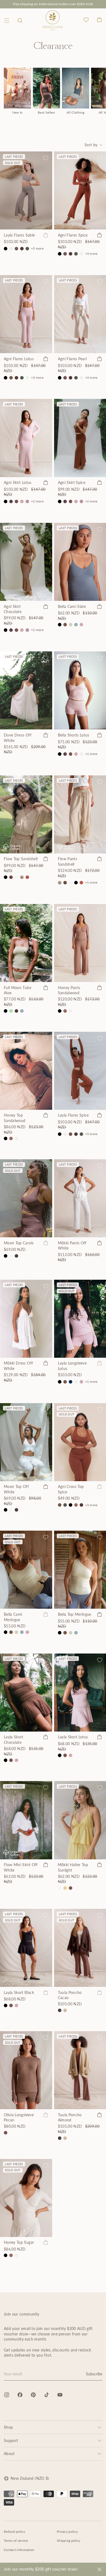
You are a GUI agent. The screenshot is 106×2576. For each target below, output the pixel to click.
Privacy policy (67, 2532)
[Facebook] (20, 2395)
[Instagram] (7, 2395)
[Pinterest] (33, 2395)
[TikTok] (47, 2395)
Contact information (19, 2550)
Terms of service (16, 2541)
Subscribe (94, 2374)
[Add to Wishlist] (46, 158)
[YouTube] (60, 2395)
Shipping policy (69, 2541)
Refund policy (14, 2532)
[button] (20, 21)
